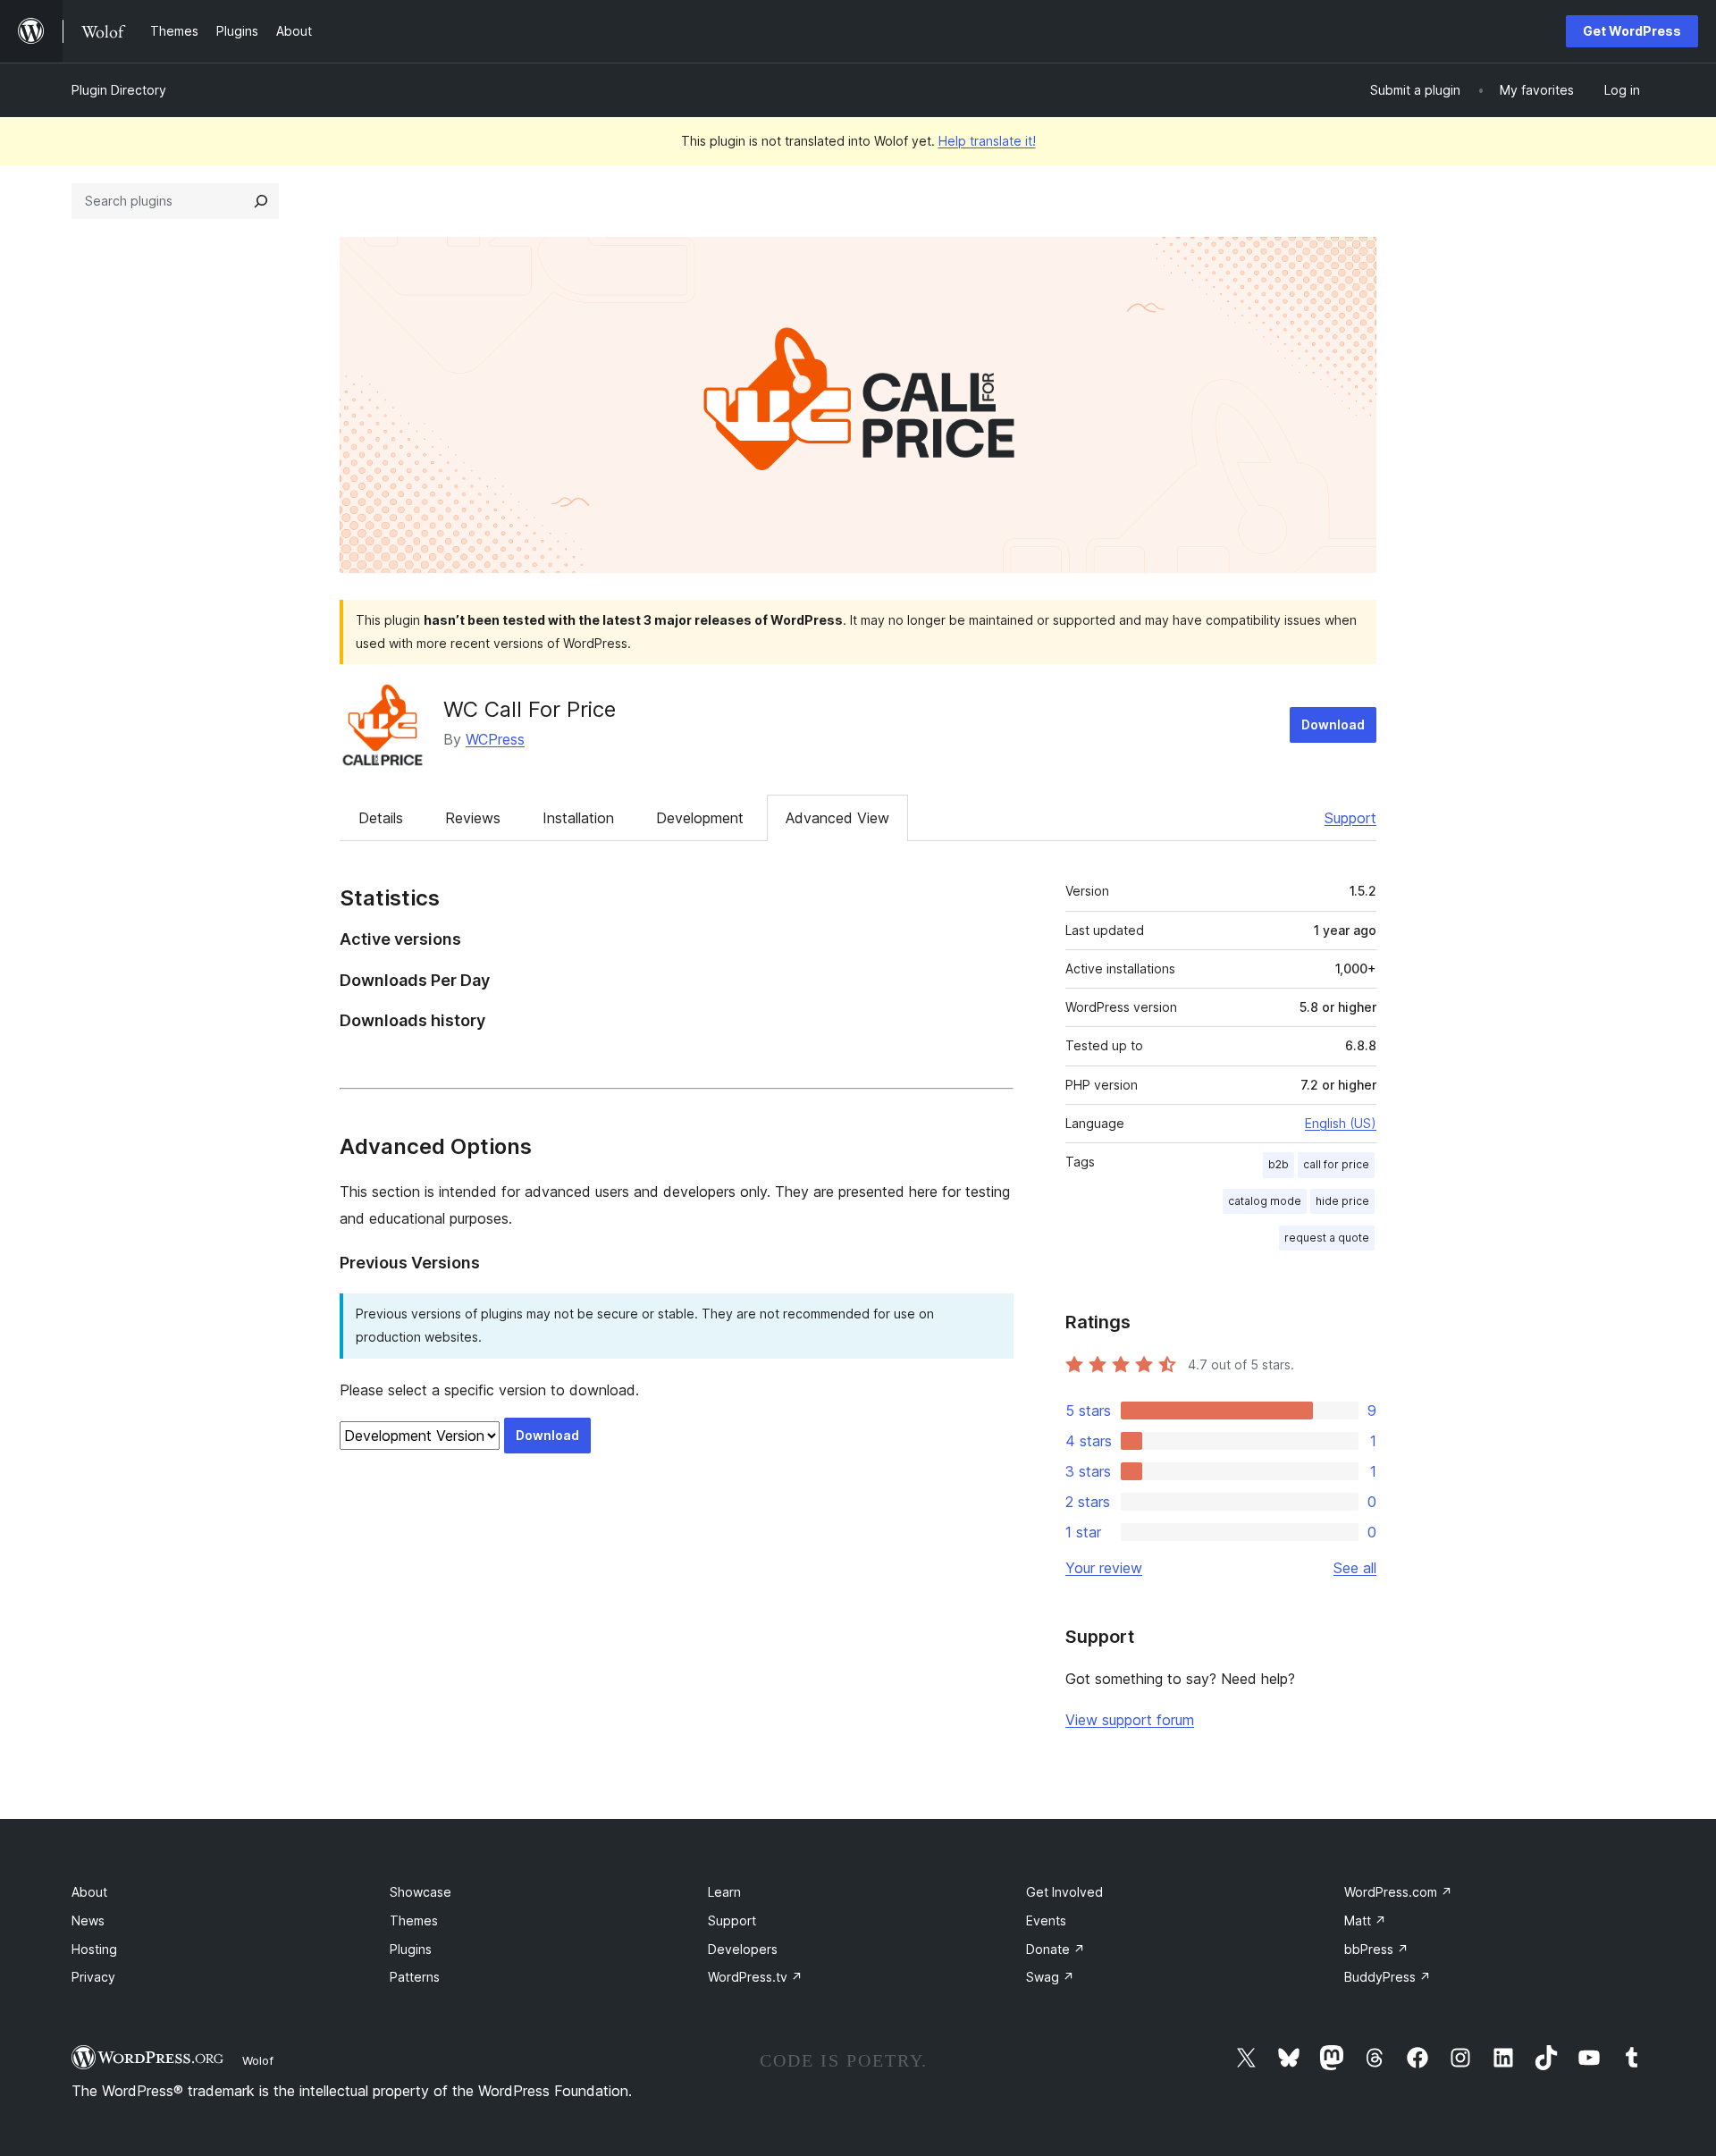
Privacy (93, 1977)
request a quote (1327, 1238)
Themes (414, 1920)
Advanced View (837, 818)
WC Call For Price (530, 709)
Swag (1050, 1977)
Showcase (421, 1892)
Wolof (258, 2060)
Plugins (411, 1949)
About (89, 1892)
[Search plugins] (261, 201)
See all (1355, 1568)
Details (381, 818)
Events (1046, 1920)
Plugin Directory (119, 90)
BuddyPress (1388, 1977)
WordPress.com (1398, 1892)
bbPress (1376, 1949)
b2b (1279, 1164)
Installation (578, 818)
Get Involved (1064, 1892)
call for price (1336, 1164)
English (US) (1341, 1123)
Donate (1056, 1949)
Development (700, 818)
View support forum (1130, 1720)
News (88, 1920)
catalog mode (1265, 1201)
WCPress (495, 739)
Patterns (415, 1977)
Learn (724, 1892)
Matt (1365, 1920)
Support (1350, 818)
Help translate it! (987, 141)
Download (1333, 724)
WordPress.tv (755, 1977)
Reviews (473, 818)
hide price (1342, 1201)
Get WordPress (1632, 31)
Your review (1104, 1568)
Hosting (94, 1949)
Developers (743, 1949)
